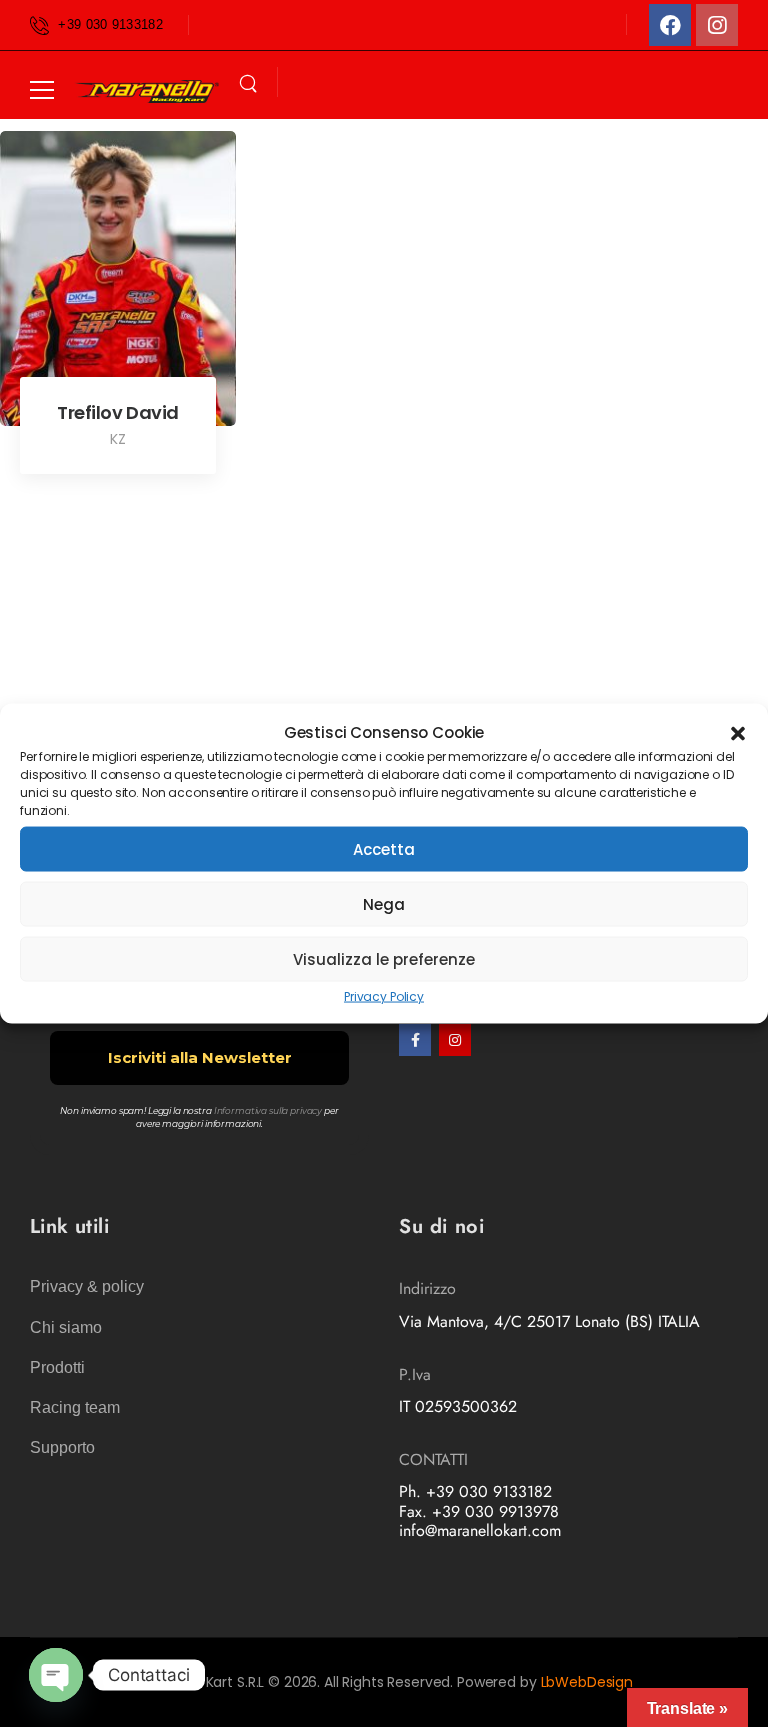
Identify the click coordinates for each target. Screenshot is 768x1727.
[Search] (248, 84)
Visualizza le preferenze (384, 958)
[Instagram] (717, 25)
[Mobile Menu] (42, 90)
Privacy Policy (384, 996)
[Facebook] (670, 25)
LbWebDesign (587, 1682)
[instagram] (455, 1040)
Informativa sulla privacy (268, 1110)
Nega (384, 903)
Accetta (384, 848)
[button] (738, 732)
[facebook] (415, 1040)
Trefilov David (118, 412)
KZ (118, 439)
